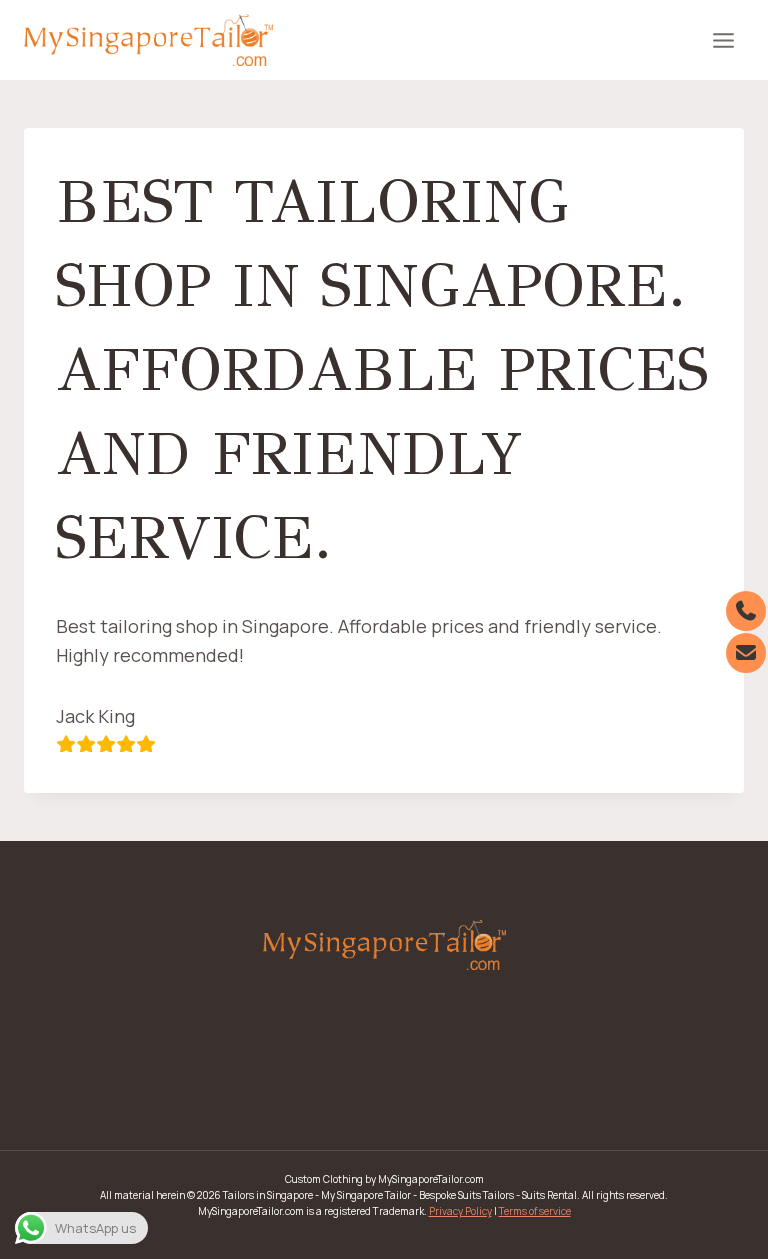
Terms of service (535, 1211)
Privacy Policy (460, 1211)
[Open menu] (723, 40)
